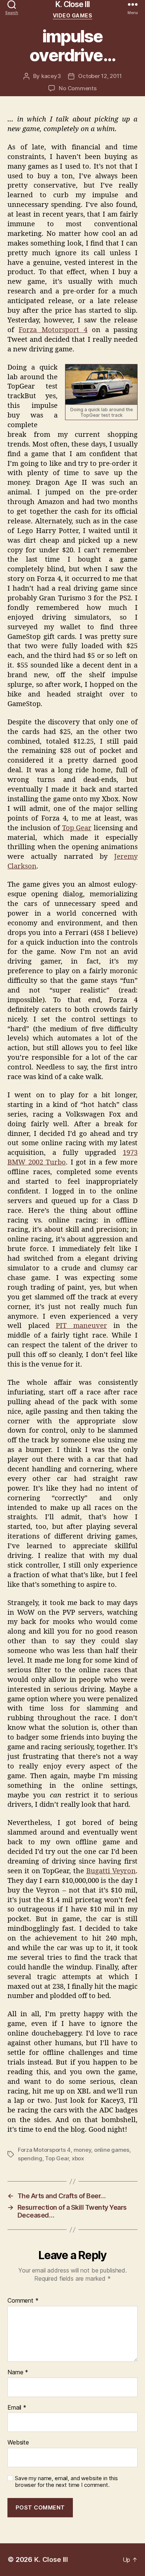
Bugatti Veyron (111, 1871)
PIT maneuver (81, 1326)
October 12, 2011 (100, 76)
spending (30, 2158)
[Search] (12, 4)
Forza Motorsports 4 (44, 2150)
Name (18, 2372)
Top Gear (77, 828)
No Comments (78, 88)
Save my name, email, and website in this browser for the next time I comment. (66, 2482)
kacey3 (51, 76)
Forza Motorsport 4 (53, 330)
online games (112, 2150)
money (83, 2150)
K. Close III (72, 4)
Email (17, 2408)
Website (18, 2443)
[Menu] (133, 4)
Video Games (73, 15)
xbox (78, 2158)
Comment (23, 2301)
